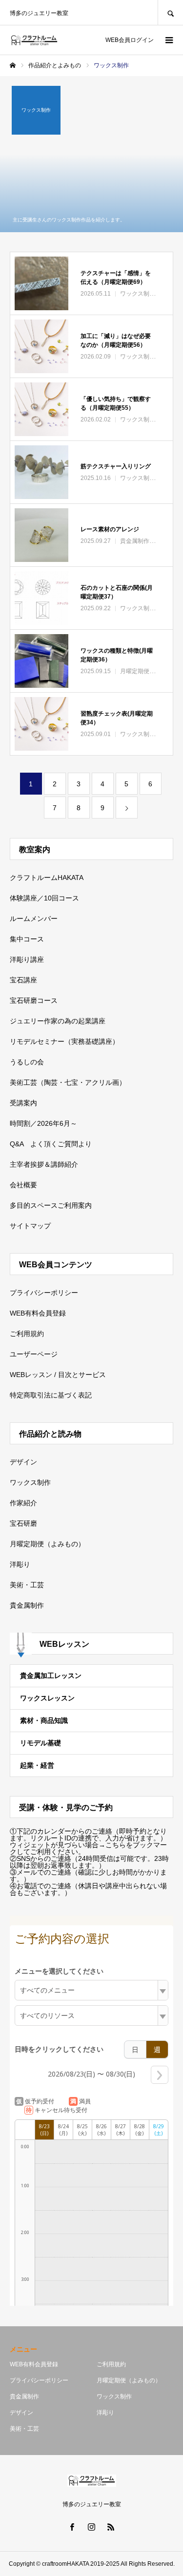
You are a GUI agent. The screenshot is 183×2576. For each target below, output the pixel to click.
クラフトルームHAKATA (47, 878)
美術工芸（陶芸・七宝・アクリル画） (68, 1082)
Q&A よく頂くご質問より (51, 1144)
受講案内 (23, 1103)
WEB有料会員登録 (38, 1313)
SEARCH (170, 12)
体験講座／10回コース (44, 898)
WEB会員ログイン (130, 40)
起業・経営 (37, 1765)
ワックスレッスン (47, 1698)
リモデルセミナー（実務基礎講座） (64, 1041)
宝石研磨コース (34, 1000)
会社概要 (23, 1185)
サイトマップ (30, 1226)
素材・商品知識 (44, 1720)
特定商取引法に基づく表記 (51, 1395)
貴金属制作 (27, 1605)
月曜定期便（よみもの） (47, 1544)
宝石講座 (23, 980)
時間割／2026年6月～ (43, 1123)
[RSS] (111, 2527)
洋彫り (20, 1564)
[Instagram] (92, 2527)
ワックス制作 (30, 1482)
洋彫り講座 (27, 959)
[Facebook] (72, 2527)
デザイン (23, 1462)
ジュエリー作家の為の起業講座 (58, 1021)
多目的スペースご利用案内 (51, 1205)
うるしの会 (27, 1062)
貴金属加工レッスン (51, 1676)
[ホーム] (13, 65)
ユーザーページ (34, 1354)
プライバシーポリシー (44, 1293)
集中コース (27, 939)
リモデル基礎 (41, 1743)
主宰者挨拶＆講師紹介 (44, 1164)
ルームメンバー (34, 919)
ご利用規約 (27, 1334)
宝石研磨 (23, 1523)
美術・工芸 (27, 1585)
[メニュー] (168, 40)
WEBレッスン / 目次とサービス (58, 1375)
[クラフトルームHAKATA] (34, 40)
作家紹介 (23, 1503)
